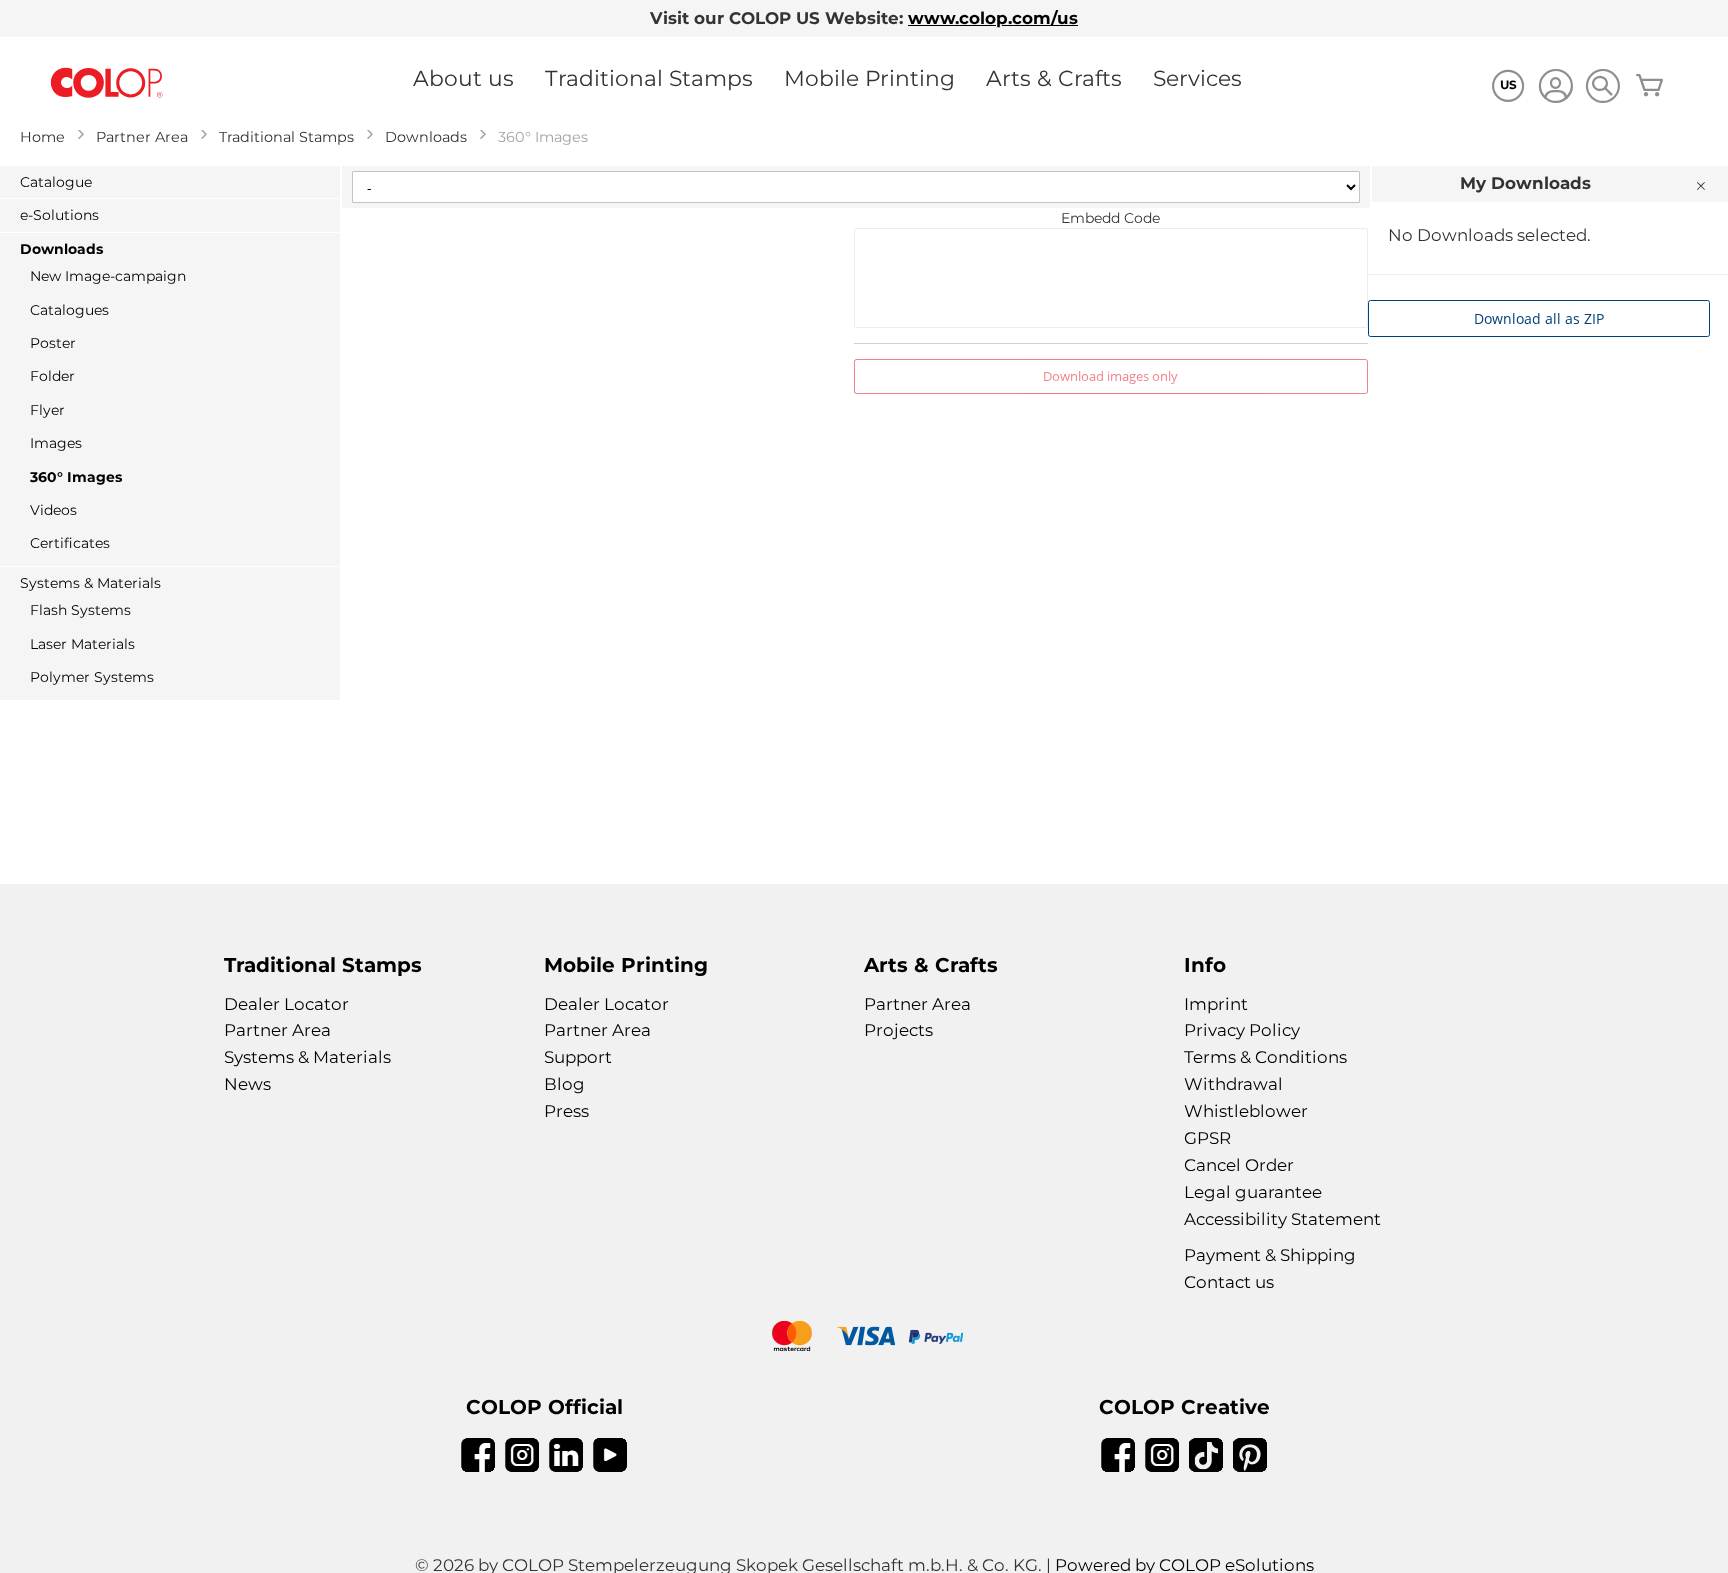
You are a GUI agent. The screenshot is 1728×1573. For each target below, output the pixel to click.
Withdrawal (1233, 1084)
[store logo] (107, 83)
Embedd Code (1110, 218)
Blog (564, 1084)
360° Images (76, 477)
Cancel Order (1239, 1165)
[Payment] (864, 1338)
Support (578, 1057)
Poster (53, 343)
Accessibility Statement (1282, 1219)
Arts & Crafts (1054, 78)
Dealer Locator (286, 1004)
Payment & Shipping (1270, 1255)
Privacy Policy (1242, 1030)
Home (42, 137)
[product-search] (1602, 85)
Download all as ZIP (1539, 318)
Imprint (1216, 1004)
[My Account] (1555, 88)
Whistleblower (1246, 1111)
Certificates (70, 543)
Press (566, 1111)
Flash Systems (80, 610)
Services (1197, 78)
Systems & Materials (90, 583)
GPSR (1207, 1138)
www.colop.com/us (993, 18)
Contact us (1229, 1282)
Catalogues (69, 310)
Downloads (426, 137)
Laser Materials (82, 644)
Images (56, 443)
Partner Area (142, 137)
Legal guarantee (1253, 1192)
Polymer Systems (92, 677)
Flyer (47, 410)
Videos (53, 510)
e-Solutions (59, 215)
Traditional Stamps (649, 78)
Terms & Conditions (1265, 1057)
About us (463, 78)
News (247, 1084)
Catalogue (56, 182)
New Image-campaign (108, 276)
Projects (898, 1030)
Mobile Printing (869, 78)
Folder (52, 376)
